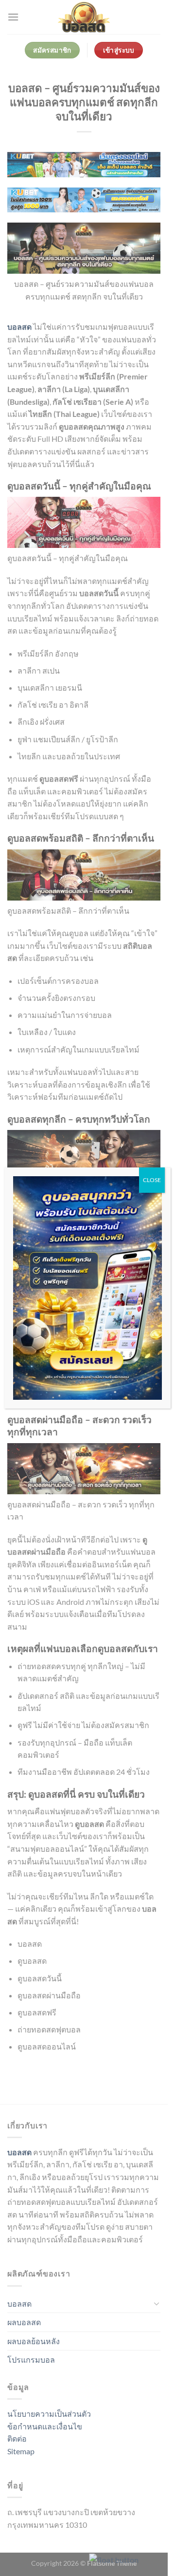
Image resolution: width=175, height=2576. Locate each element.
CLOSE (152, 1180)
